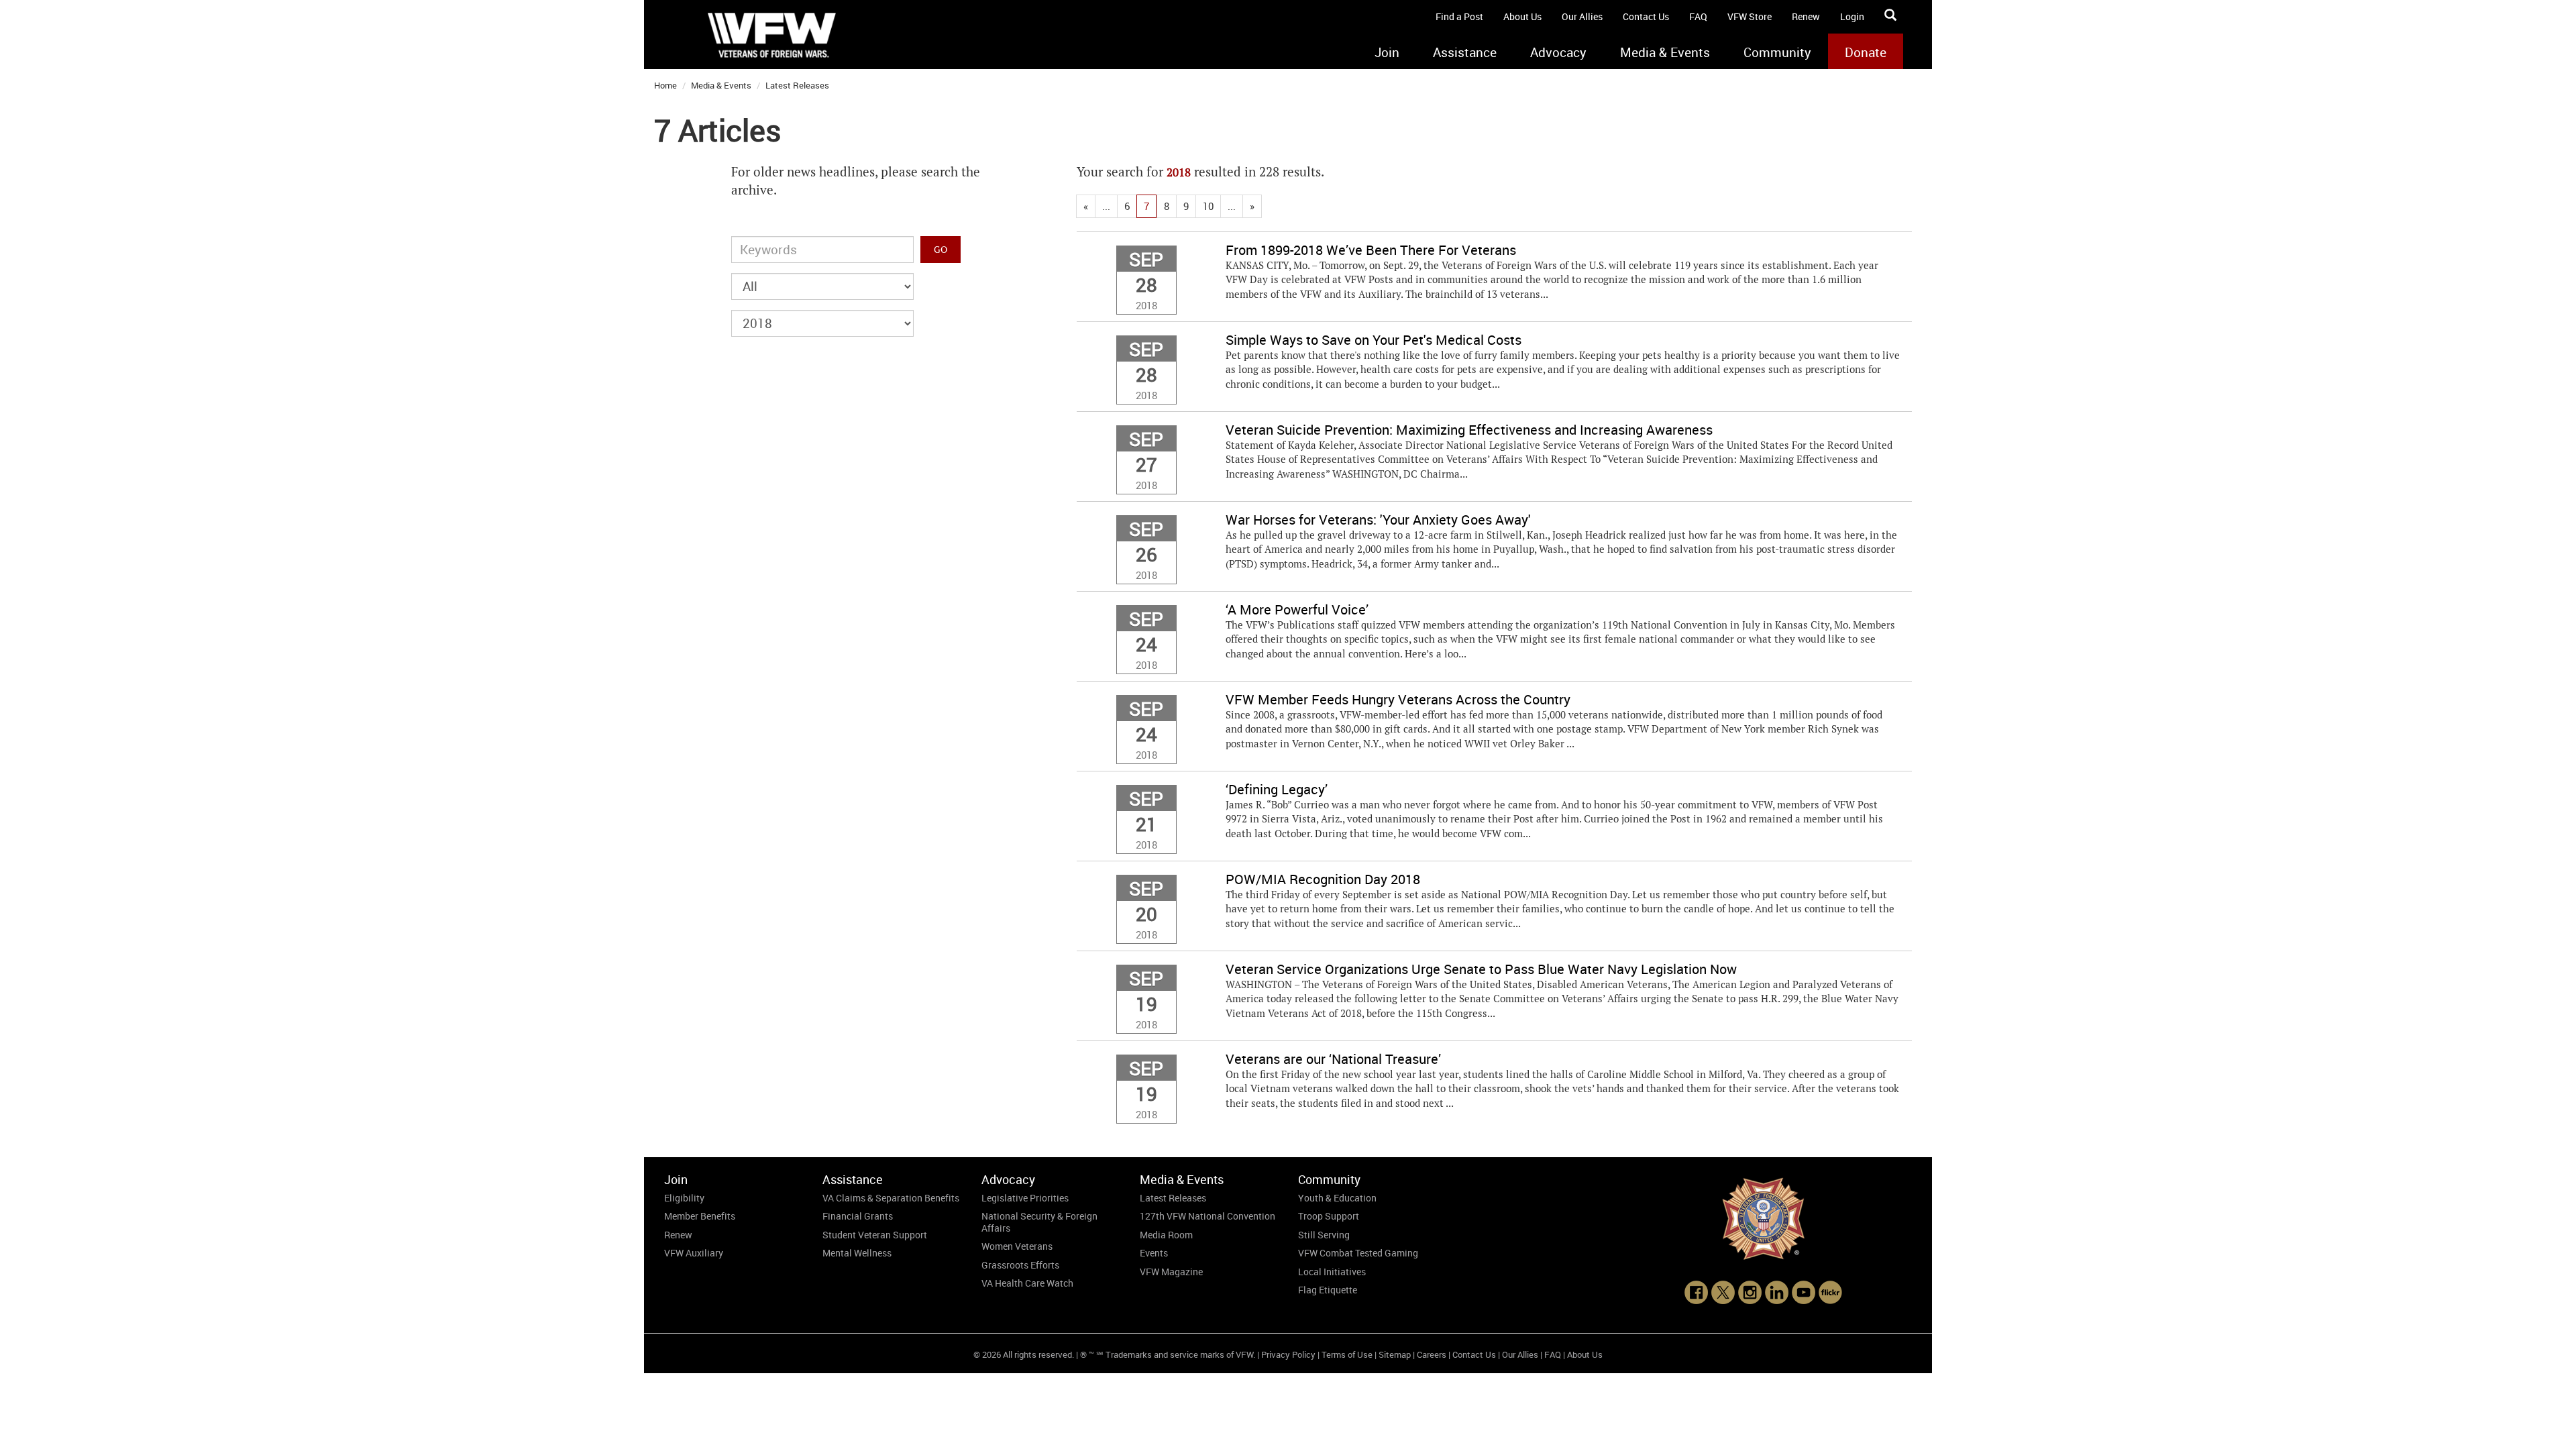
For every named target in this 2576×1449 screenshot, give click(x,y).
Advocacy (1558, 52)
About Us (1522, 16)
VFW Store (1750, 16)
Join (1387, 52)
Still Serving (1324, 1235)
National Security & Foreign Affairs (1039, 1222)
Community (1777, 52)
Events (1154, 1253)
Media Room (1166, 1235)
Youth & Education (1337, 1198)
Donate (1866, 52)
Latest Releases (797, 85)
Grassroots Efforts (1020, 1265)
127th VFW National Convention (1207, 1216)
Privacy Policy (1288, 1354)
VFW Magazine (1171, 1272)
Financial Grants (858, 1216)
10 (1208, 206)
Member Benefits (700, 1216)
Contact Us (1646, 16)
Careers (1432, 1354)
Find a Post (1459, 16)
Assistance (1465, 52)
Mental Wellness (857, 1253)
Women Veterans (1017, 1246)
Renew (1806, 16)
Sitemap (1395, 1354)
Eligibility (684, 1198)
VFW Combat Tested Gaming (1358, 1253)
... (1106, 206)
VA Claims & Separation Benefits (891, 1198)
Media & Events (1665, 52)
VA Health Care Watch (1027, 1283)
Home (665, 85)
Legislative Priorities (1025, 1198)
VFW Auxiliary (694, 1253)
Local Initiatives (1332, 1272)
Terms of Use (1347, 1354)
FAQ (1698, 16)
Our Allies (1582, 16)
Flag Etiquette (1328, 1290)
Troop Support (1329, 1216)
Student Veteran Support (875, 1235)
